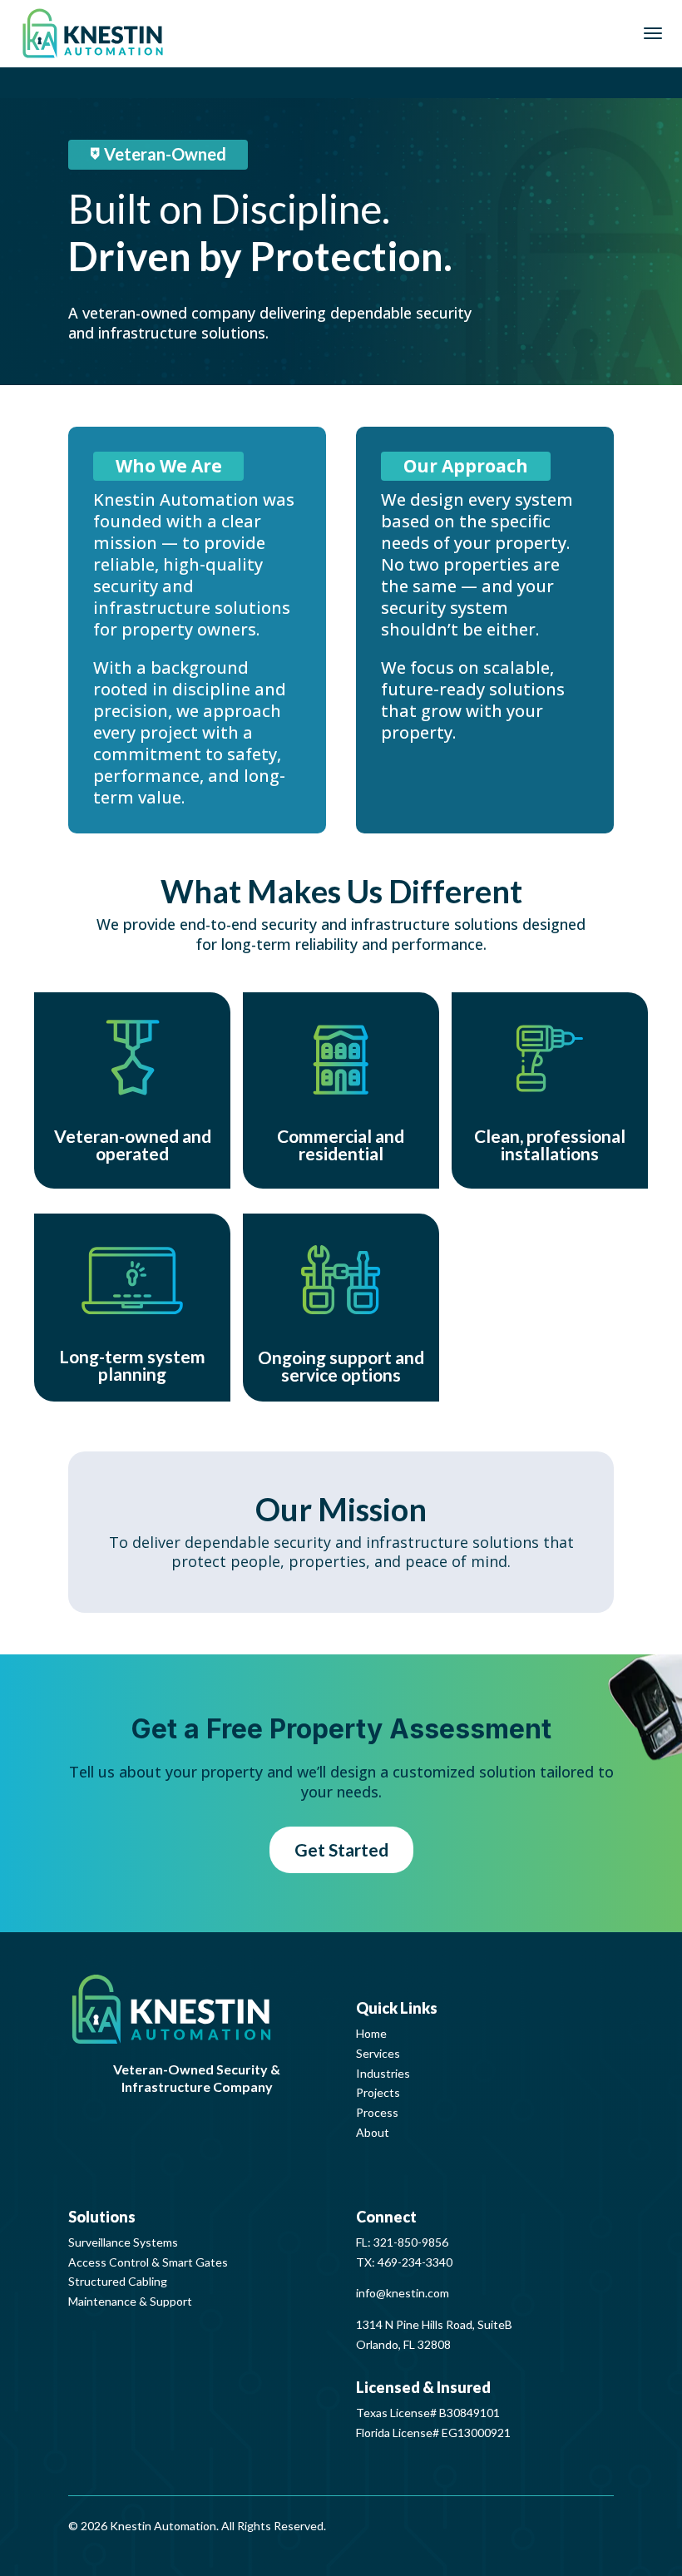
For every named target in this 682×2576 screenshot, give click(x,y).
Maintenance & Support (130, 2301)
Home (371, 2033)
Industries (383, 2073)
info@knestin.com (403, 2293)
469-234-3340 (415, 2262)
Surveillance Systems (123, 2242)
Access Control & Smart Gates (148, 2262)
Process (377, 2112)
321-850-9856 (411, 2242)
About (373, 2132)
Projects (378, 2092)
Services (378, 2053)
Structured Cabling (118, 2281)
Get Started (341, 1849)
